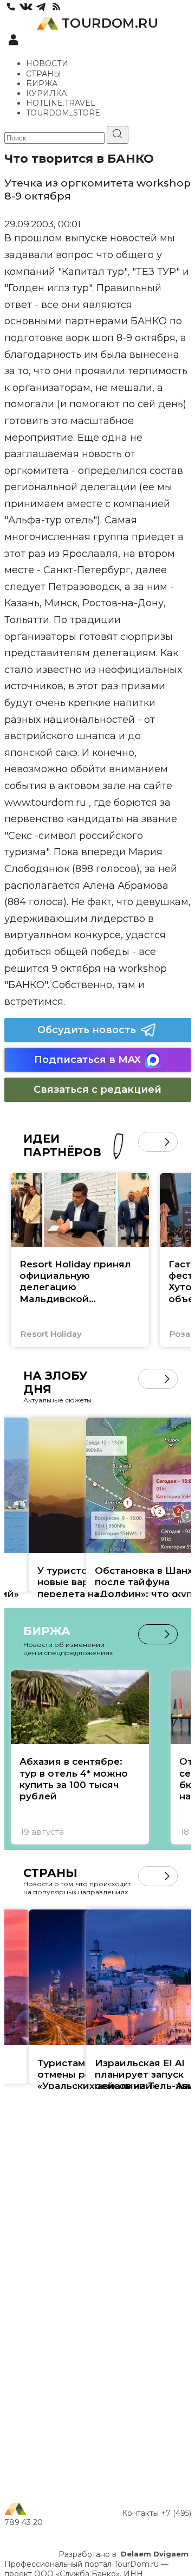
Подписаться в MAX (87, 1060)
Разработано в (123, 2554)
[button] (148, 1142)
